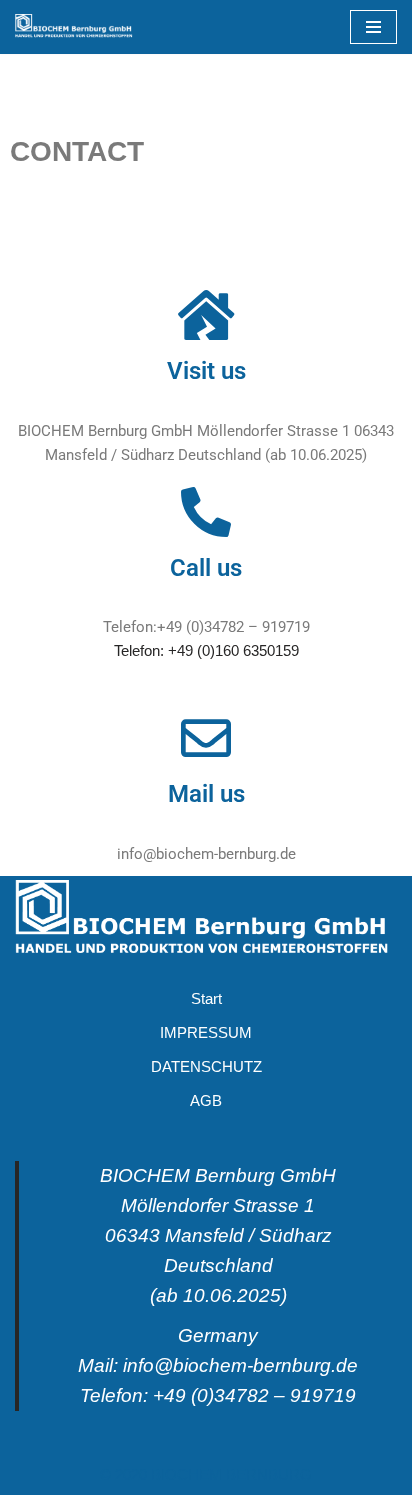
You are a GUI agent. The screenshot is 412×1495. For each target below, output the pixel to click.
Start (206, 998)
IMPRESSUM (206, 1032)
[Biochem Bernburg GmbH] (75, 27)
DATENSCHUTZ (206, 1066)
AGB (206, 1100)
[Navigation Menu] (373, 27)
